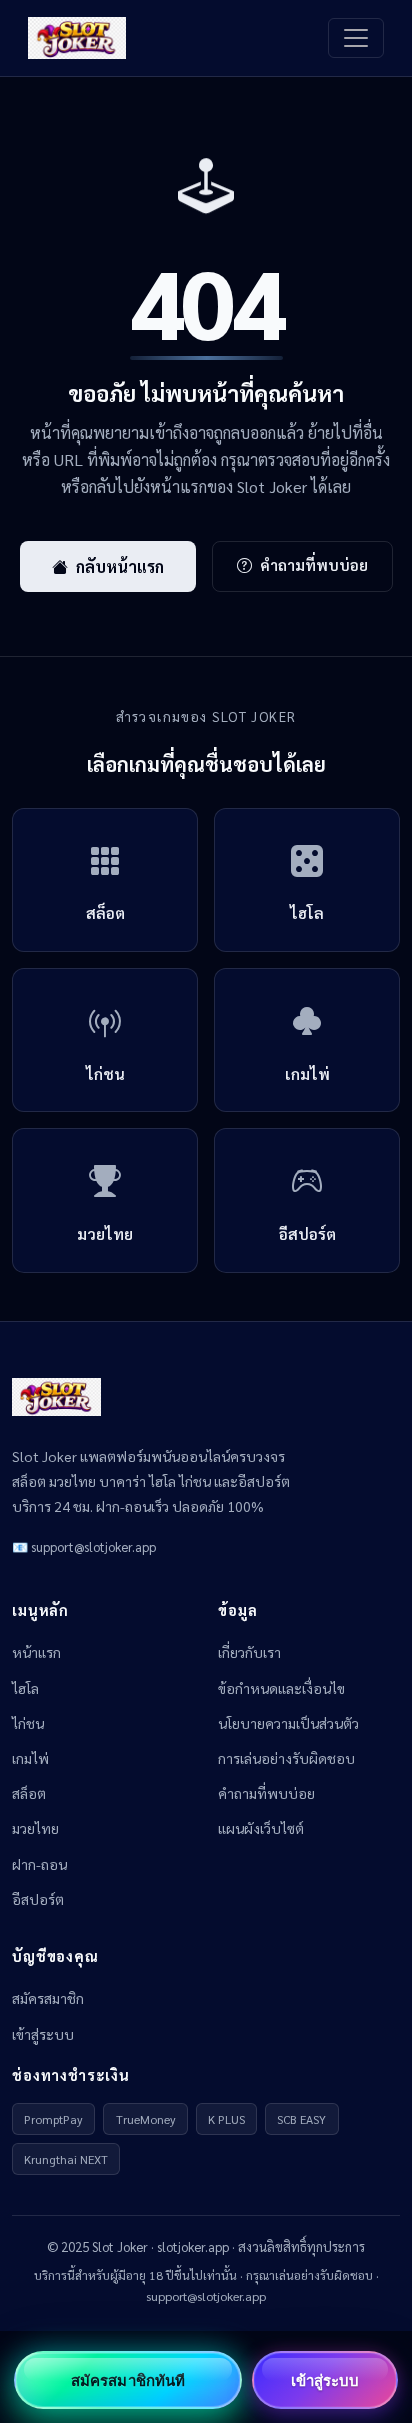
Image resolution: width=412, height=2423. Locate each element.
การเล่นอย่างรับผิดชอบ (286, 1758)
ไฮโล (25, 1688)
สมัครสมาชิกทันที (128, 2380)
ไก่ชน (28, 1723)
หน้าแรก (36, 1652)
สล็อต (29, 1793)
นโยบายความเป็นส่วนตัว (288, 1723)
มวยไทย (35, 1828)
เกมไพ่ (30, 1758)
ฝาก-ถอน (39, 1864)
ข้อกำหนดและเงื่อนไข (281, 1688)
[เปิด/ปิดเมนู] (356, 38)
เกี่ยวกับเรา (249, 1652)
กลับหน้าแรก (120, 566)
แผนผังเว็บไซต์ (261, 1828)
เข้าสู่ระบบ (43, 2034)
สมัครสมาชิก (48, 1998)
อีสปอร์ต (38, 1899)
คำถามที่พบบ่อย (314, 565)
